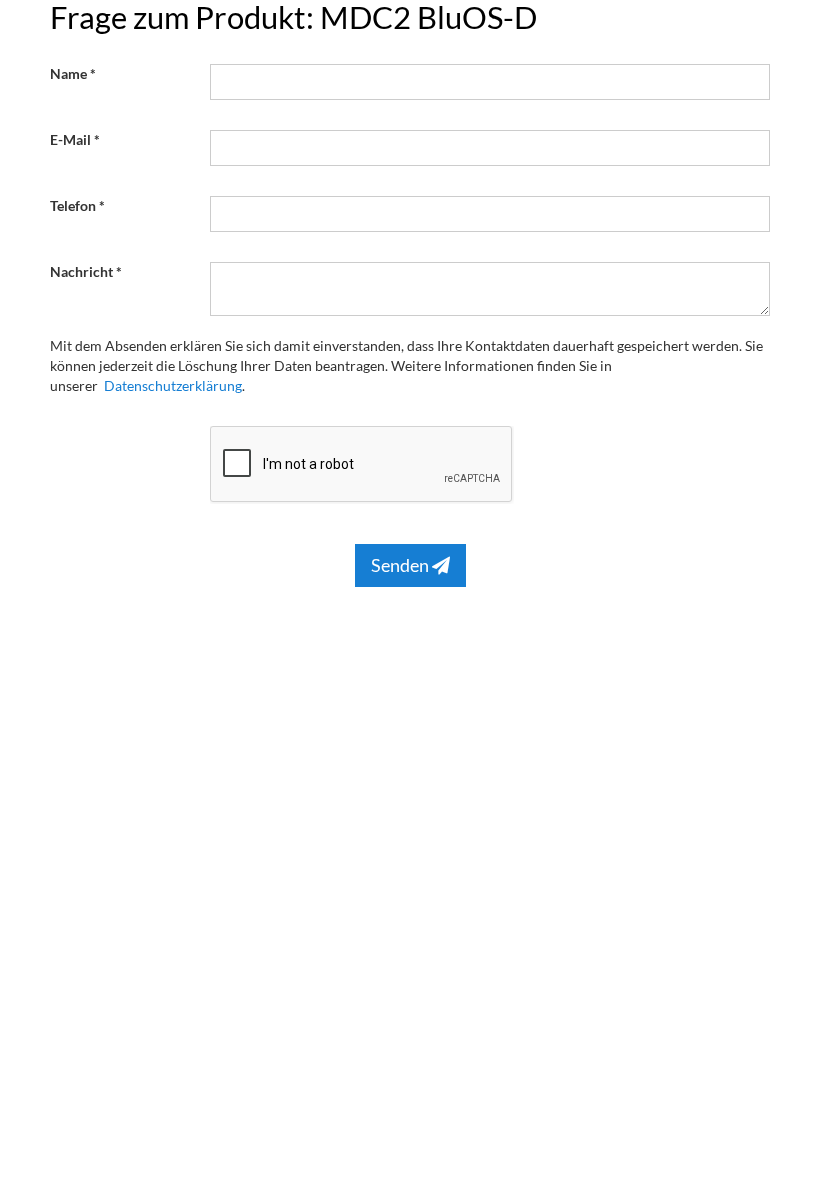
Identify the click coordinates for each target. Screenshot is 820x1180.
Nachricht (81, 271)
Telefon (73, 205)
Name (68, 73)
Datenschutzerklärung (173, 385)
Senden (401, 565)
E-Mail (70, 139)
